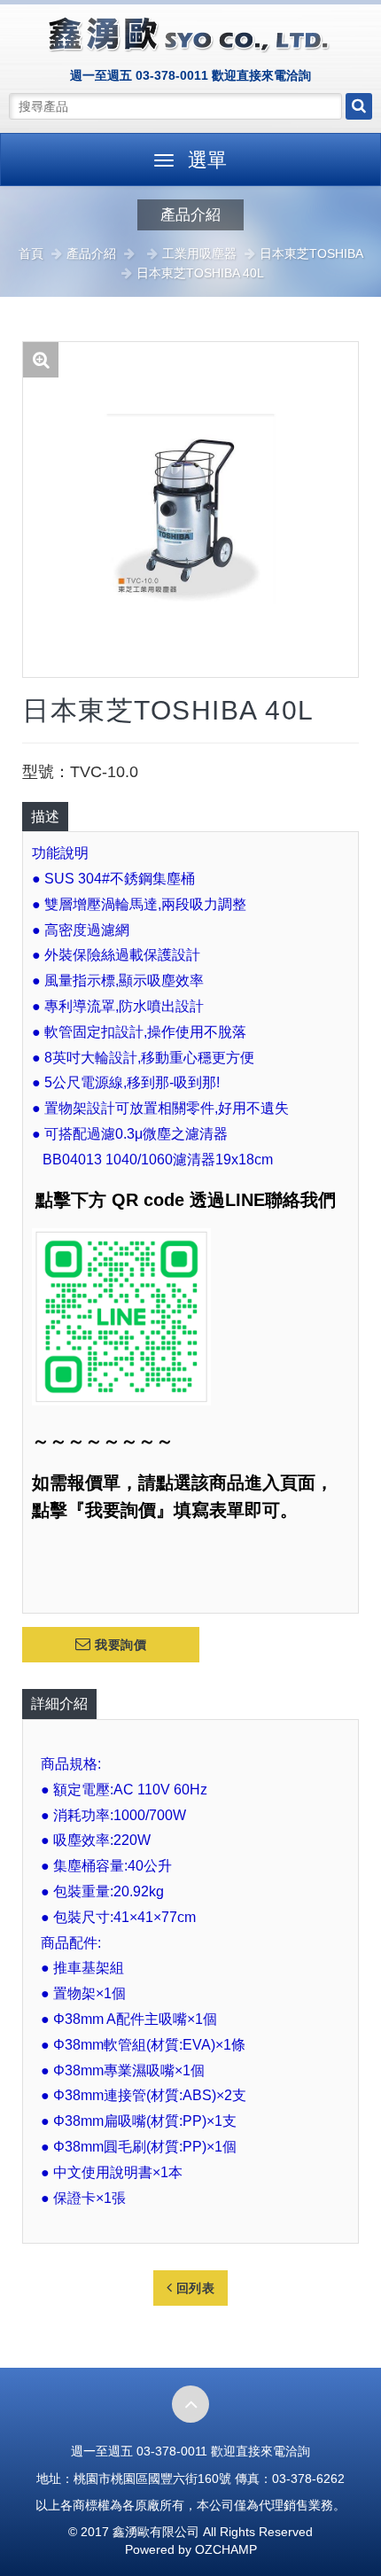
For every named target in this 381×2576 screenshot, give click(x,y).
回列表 (193, 2288)
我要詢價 (119, 1645)
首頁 (31, 253)
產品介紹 (91, 253)
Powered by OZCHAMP (191, 2549)
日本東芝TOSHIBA (311, 253)
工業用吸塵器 (199, 253)
